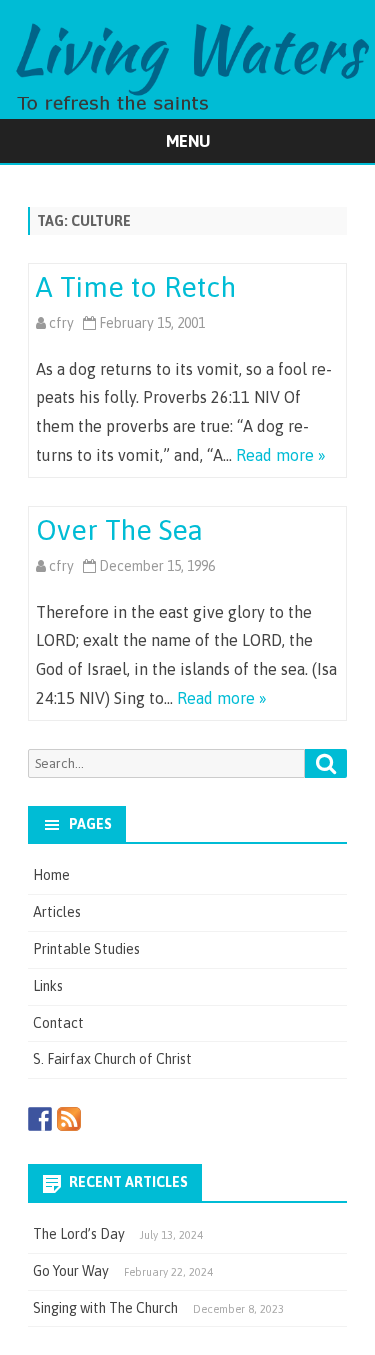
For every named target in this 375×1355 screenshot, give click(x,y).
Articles (57, 912)
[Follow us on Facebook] (40, 1119)
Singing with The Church (105, 1308)
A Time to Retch (136, 287)
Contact (58, 1023)
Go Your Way (71, 1271)
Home (51, 875)
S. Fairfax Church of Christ (112, 1059)
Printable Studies (86, 949)
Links (48, 986)
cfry (61, 323)
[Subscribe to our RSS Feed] (69, 1119)
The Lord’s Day (79, 1234)
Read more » (281, 455)
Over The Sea (119, 530)
